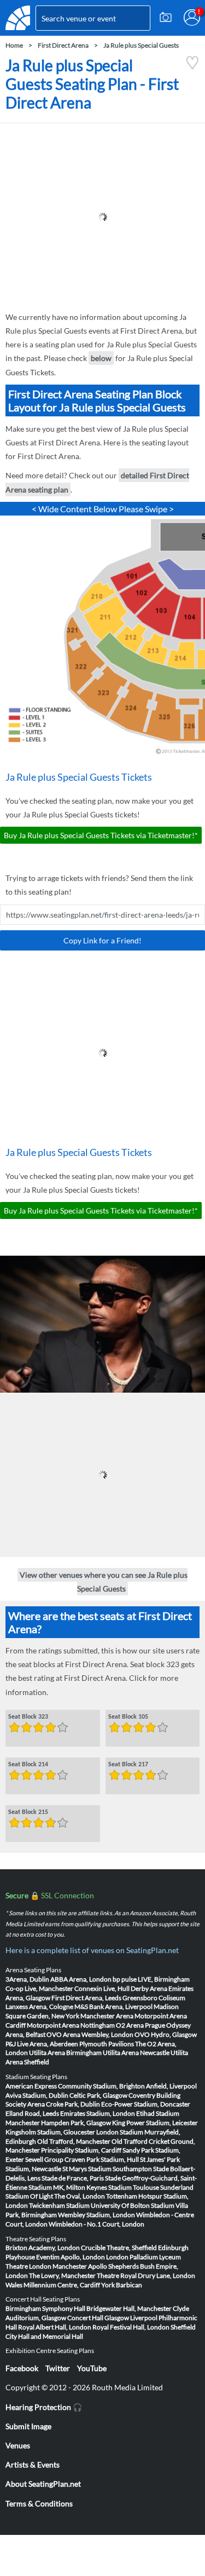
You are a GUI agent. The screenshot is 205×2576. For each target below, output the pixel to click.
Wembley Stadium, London (96, 2215)
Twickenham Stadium (59, 2205)
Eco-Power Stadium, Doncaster (146, 2104)
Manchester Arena (107, 2016)
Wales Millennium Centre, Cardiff (53, 2285)
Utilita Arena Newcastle (136, 2053)
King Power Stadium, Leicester (155, 2123)
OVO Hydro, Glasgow (166, 2034)
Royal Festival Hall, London (131, 2327)
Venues (18, 2445)
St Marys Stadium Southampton (107, 2169)
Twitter (58, 2368)
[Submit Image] (166, 18)
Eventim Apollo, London (71, 2257)
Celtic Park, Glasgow (98, 2095)
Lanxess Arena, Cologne (39, 2007)
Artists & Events (33, 2465)
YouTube (92, 2368)
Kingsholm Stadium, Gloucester (50, 2132)
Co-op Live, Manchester (39, 1988)
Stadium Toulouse (134, 2187)
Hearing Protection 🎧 (44, 2407)
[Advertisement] (102, 217)
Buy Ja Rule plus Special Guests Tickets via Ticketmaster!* (101, 835)
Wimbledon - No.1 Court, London (96, 2224)
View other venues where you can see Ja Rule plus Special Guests (104, 1581)
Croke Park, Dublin (73, 2104)
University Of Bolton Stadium (133, 2205)
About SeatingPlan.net (43, 2484)
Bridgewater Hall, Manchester (129, 2308)
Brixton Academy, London (43, 2248)
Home (14, 45)
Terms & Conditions (39, 2503)
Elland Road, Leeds (32, 2113)
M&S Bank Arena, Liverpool (113, 2007)
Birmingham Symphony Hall (45, 2308)
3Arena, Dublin (27, 1979)
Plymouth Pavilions (107, 2044)
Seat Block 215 (28, 1812)
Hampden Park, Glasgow (76, 2123)
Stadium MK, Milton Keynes (68, 2187)
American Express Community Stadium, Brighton (75, 2086)
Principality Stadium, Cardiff (81, 2150)
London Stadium (120, 2132)
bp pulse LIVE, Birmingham (151, 1979)
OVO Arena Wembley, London (90, 2034)
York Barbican (122, 2285)
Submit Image (28, 2426)
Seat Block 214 (28, 1764)
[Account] (192, 18)
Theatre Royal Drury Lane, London (146, 2276)
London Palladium (132, 2257)
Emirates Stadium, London (98, 2113)
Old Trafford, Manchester (74, 2141)
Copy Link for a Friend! (102, 940)
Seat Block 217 (128, 1764)
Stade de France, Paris (73, 2178)
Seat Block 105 (128, 1716)
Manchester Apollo (80, 2266)
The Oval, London (80, 2196)
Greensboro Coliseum (154, 1998)
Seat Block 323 (28, 1716)
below (101, 358)
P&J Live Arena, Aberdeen (42, 2044)
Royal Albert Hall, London (55, 2327)
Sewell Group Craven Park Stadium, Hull (82, 2159)
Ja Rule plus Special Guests (141, 45)
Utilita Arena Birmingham (65, 2053)
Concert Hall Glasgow (98, 2318)
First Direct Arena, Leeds (86, 1998)
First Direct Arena (63, 45)
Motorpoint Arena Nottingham (71, 2025)
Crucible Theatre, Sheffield (119, 2248)
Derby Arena (149, 1988)
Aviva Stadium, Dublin (37, 2095)
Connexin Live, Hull (102, 1988)
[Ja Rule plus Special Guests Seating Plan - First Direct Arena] (192, 67)
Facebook (22, 2368)
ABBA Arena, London (81, 1979)
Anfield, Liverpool (171, 2086)
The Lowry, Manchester (62, 2276)
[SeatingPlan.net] (18, 18)
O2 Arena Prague (140, 2025)
